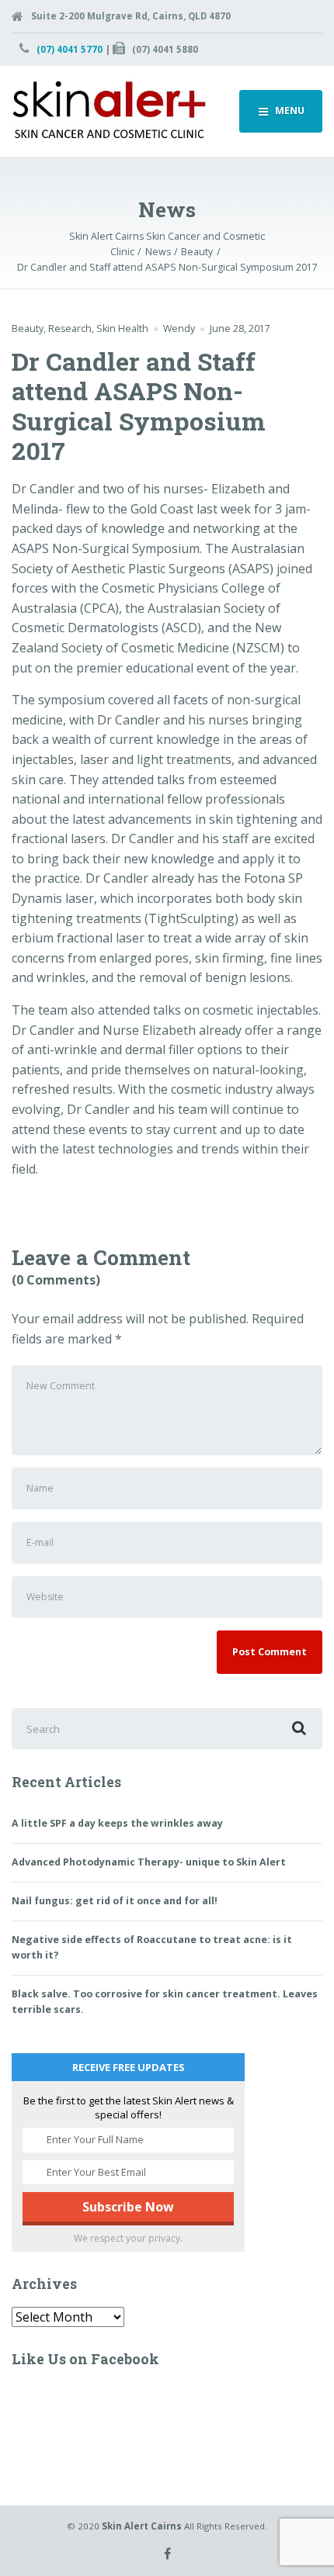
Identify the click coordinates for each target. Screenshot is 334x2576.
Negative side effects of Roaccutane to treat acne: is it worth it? (152, 1947)
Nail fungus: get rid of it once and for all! (115, 1901)
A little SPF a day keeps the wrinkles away (117, 1823)
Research (70, 328)
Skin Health (122, 328)
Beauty (28, 328)
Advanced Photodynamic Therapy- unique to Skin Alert (149, 1862)
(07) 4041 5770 (70, 49)
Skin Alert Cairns (142, 2526)
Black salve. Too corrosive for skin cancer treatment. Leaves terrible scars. (165, 2002)
